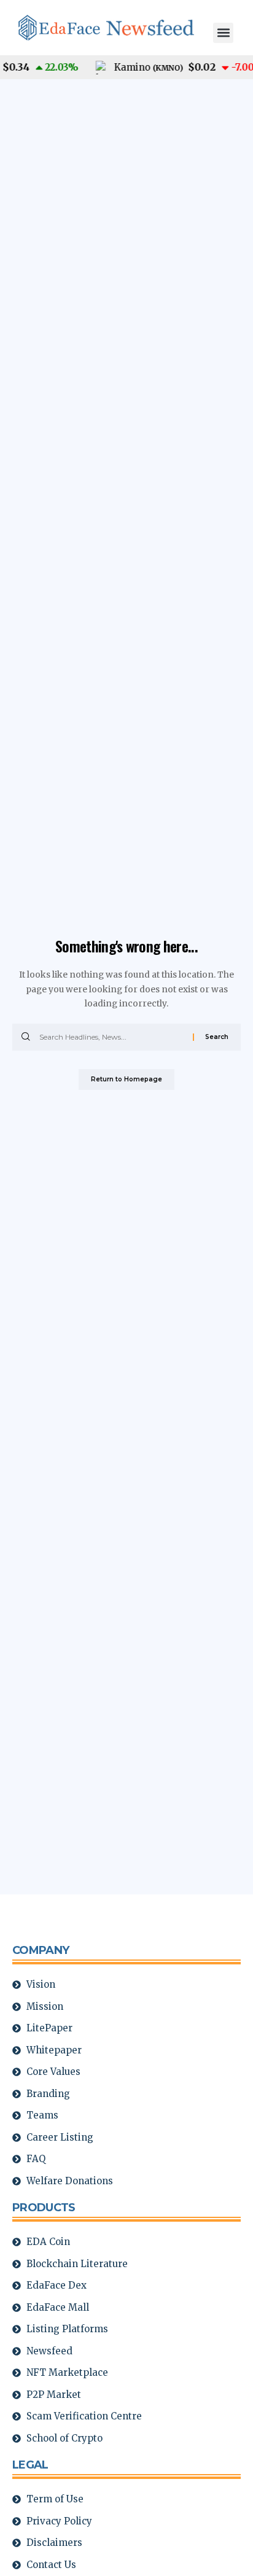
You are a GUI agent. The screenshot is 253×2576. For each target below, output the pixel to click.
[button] (223, 33)
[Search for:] (111, 1037)
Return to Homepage (126, 1079)
